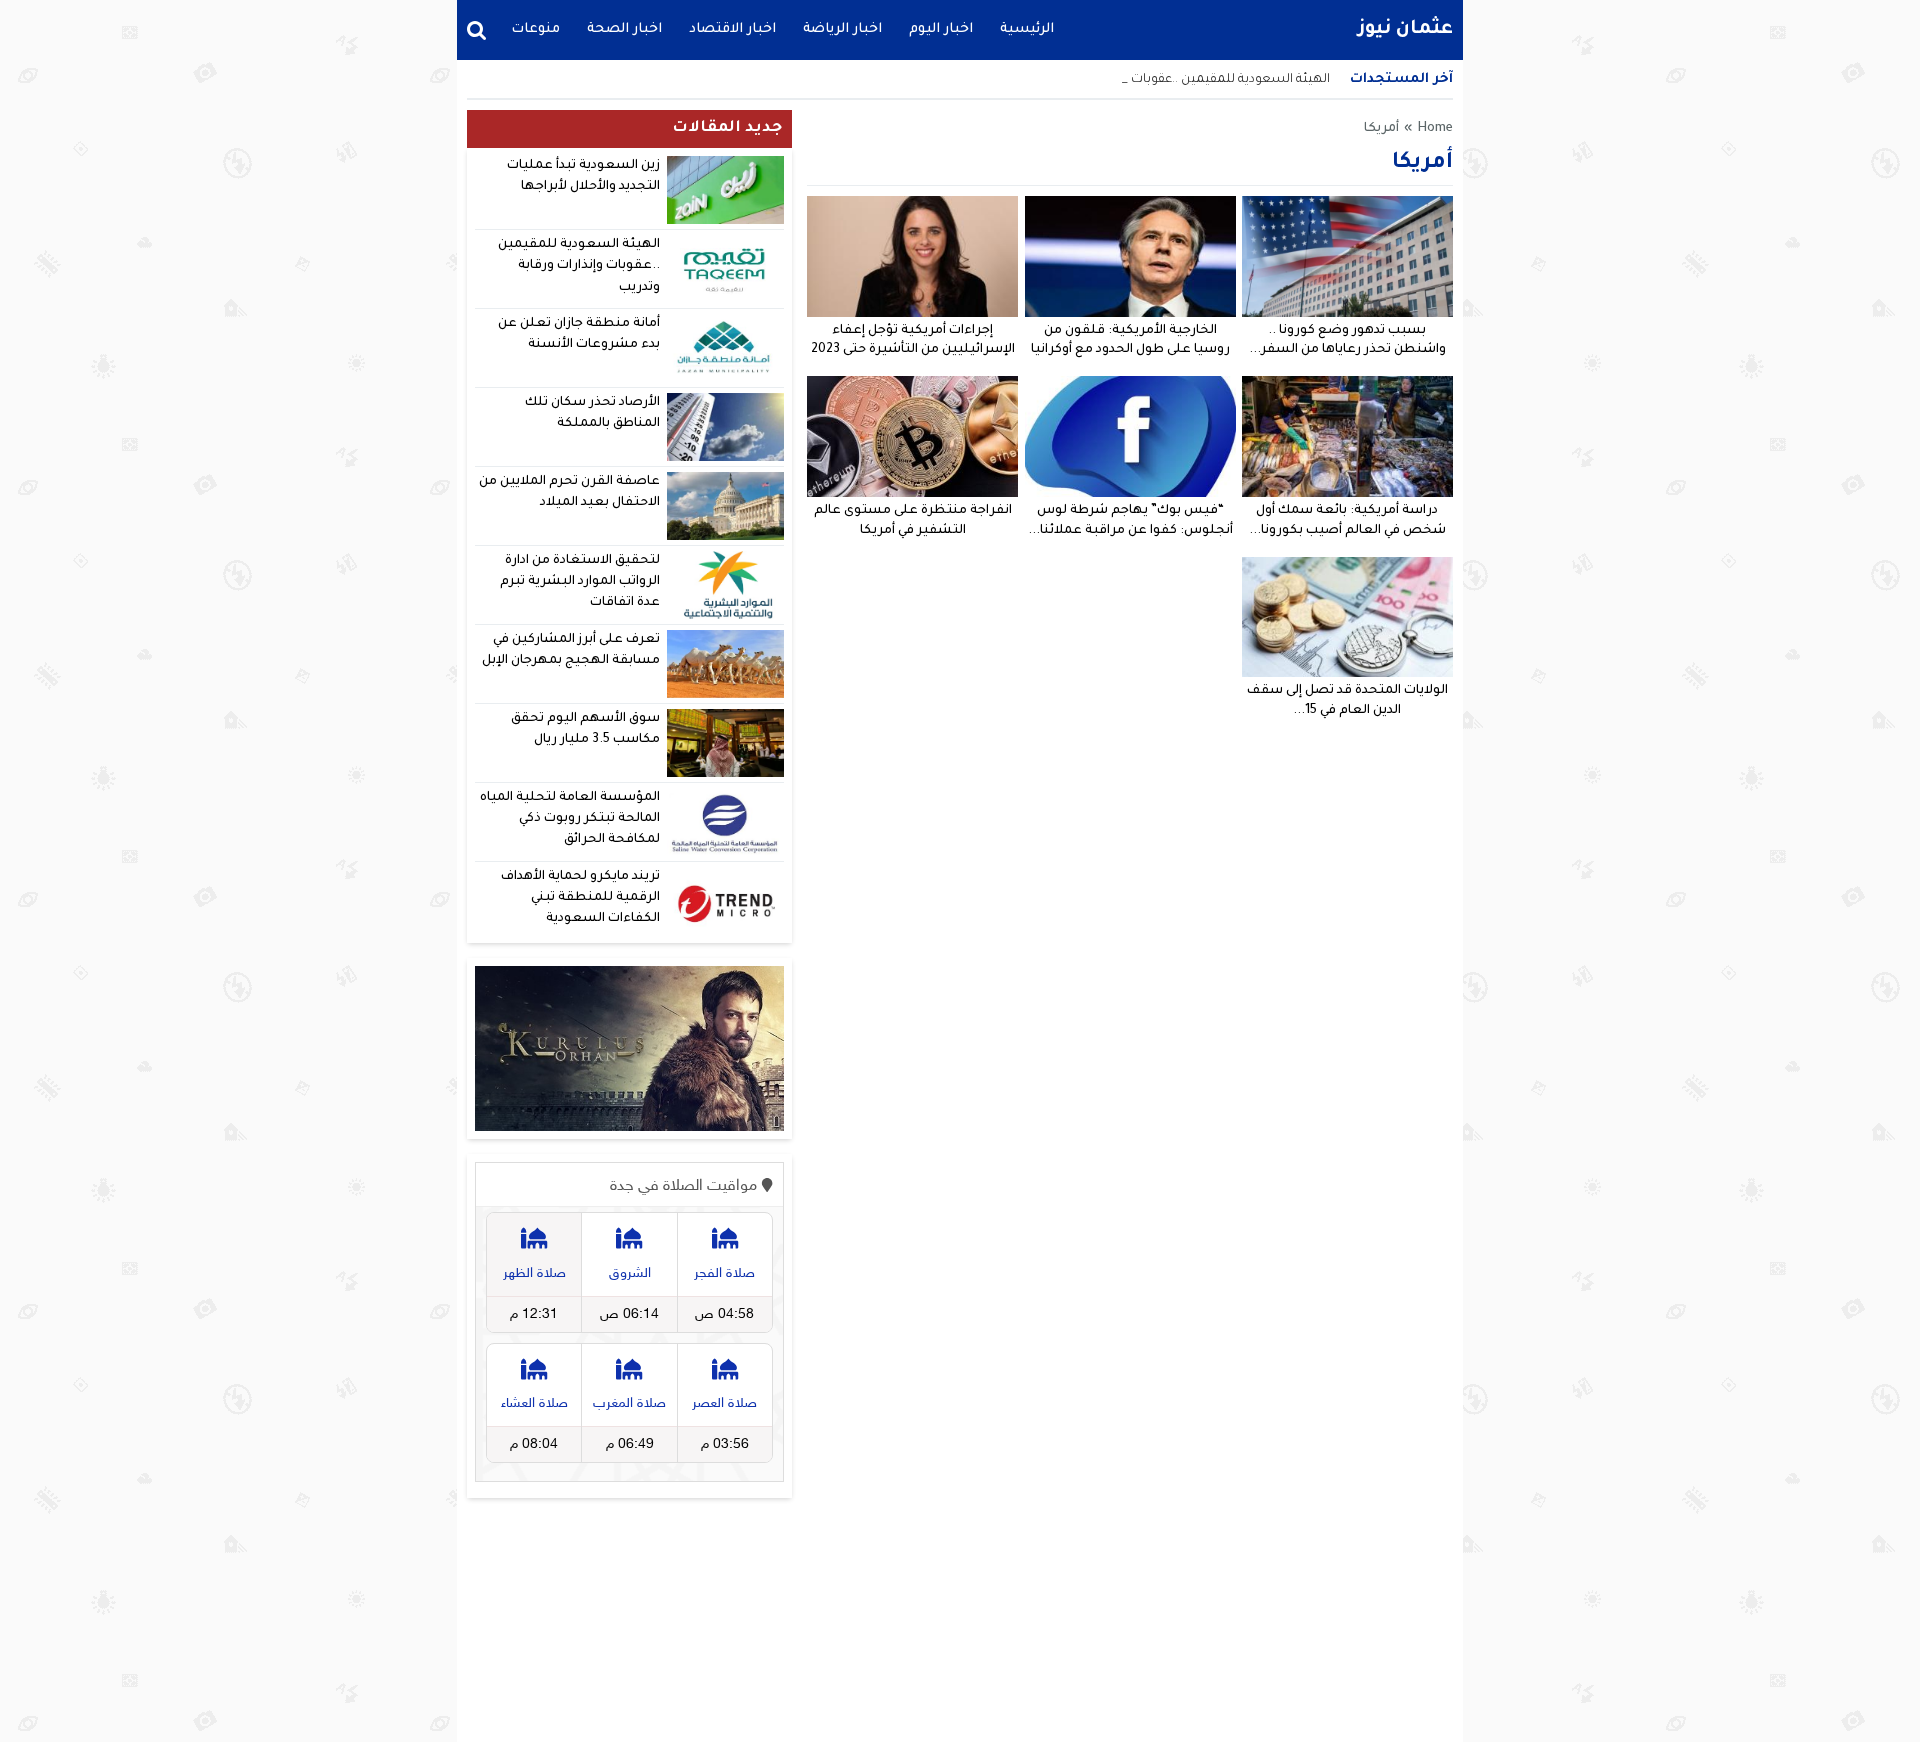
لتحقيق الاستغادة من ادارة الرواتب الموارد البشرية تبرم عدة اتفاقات (580, 582)
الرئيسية (1027, 29)
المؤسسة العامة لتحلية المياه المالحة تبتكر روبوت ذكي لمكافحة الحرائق (570, 819)
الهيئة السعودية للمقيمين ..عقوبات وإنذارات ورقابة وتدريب (579, 266)
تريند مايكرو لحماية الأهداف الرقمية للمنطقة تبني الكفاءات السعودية (580, 898)
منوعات (535, 29)
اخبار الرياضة (842, 29)
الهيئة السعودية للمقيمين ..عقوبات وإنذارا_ (1210, 80)
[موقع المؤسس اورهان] (629, 1049)
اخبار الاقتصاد (732, 29)
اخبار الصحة (624, 29)
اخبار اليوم (941, 29)
